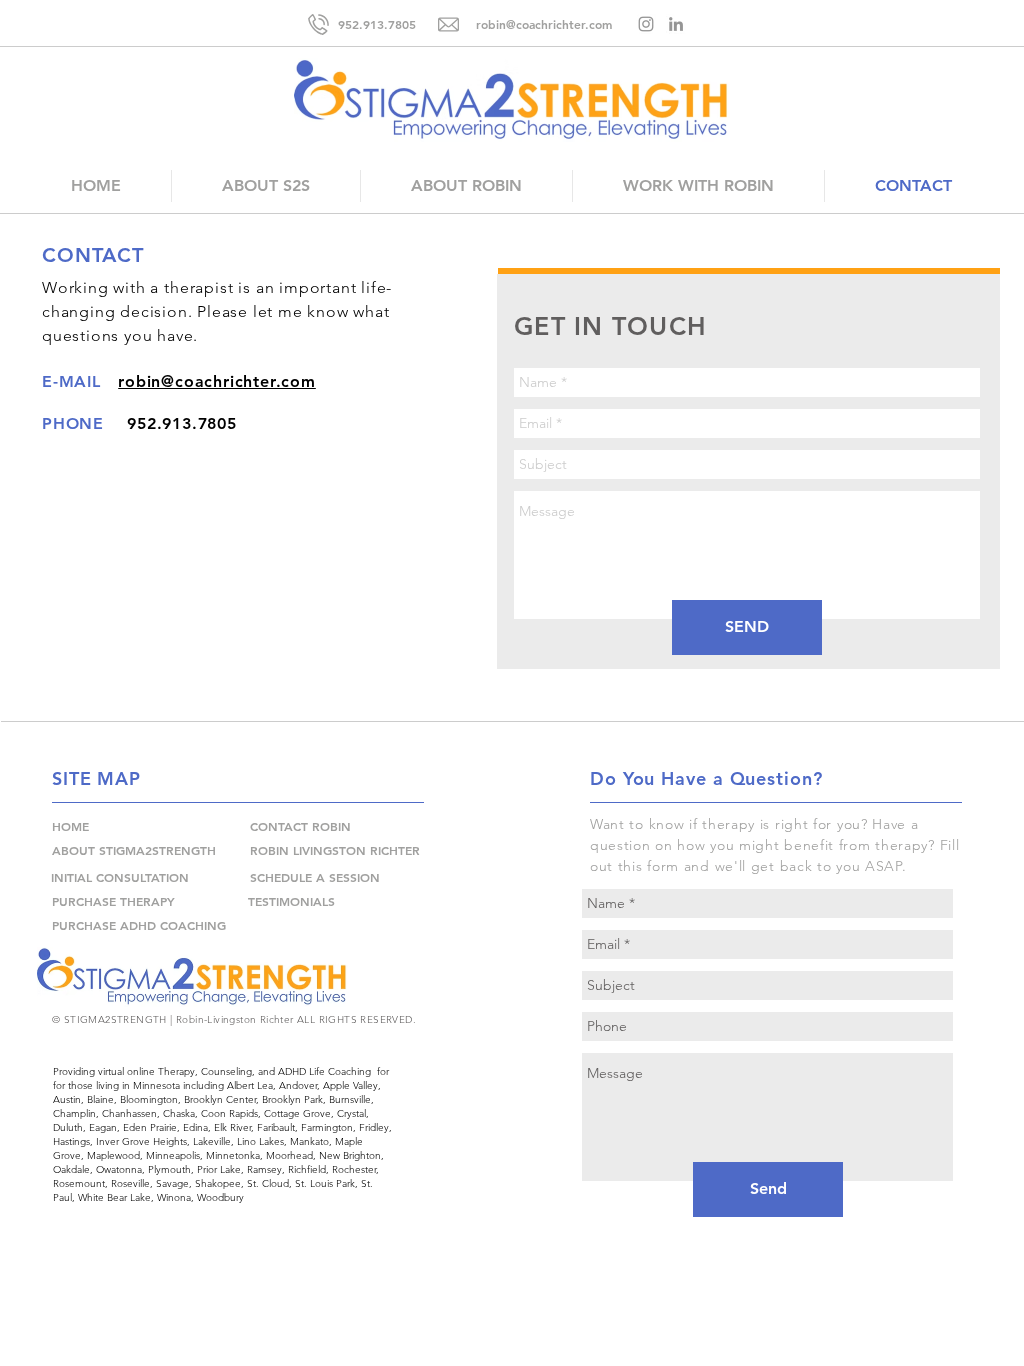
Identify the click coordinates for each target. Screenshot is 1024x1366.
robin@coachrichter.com (217, 381)
